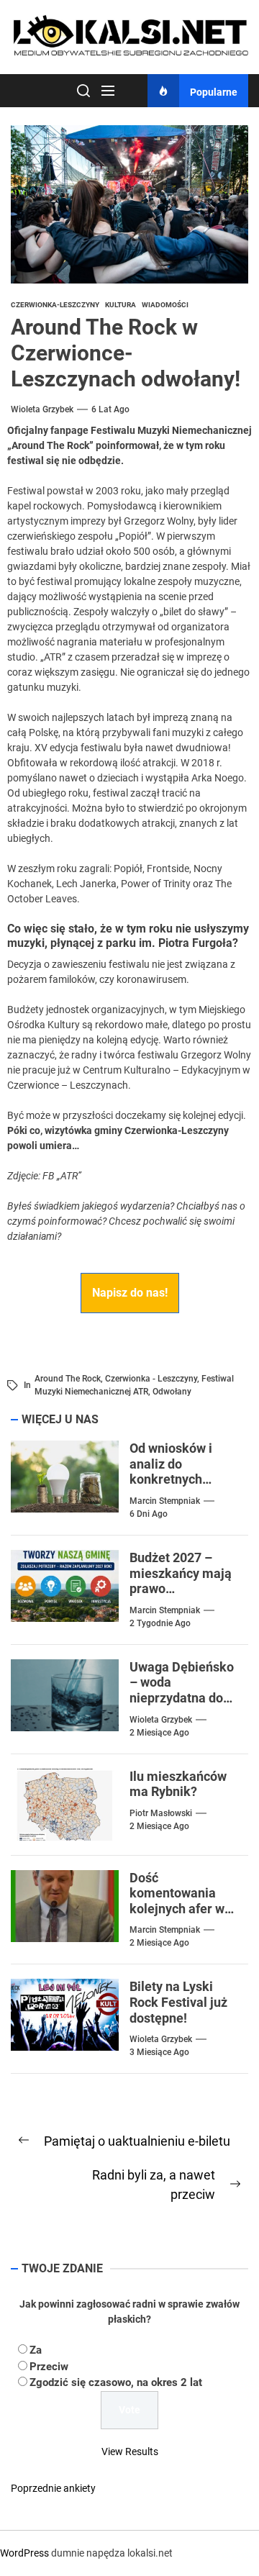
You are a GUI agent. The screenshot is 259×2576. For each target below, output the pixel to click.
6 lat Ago (110, 409)
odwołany (172, 1392)
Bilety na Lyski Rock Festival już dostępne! (178, 2002)
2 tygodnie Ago (160, 1623)
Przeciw (49, 2367)
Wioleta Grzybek (42, 409)
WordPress (24, 2553)
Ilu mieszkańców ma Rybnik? (178, 1784)
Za (36, 2350)
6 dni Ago (149, 1514)
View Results (130, 2452)
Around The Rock (68, 1379)
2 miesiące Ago (159, 1733)
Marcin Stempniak (165, 1501)
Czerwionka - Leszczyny (151, 1379)
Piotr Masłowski (161, 1813)
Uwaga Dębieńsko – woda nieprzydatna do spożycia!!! (182, 1690)
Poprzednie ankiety (53, 2488)
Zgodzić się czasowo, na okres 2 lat (116, 2382)
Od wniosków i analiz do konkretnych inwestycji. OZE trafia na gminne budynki (177, 1487)
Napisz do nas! (130, 1293)
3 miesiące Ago (159, 2052)
